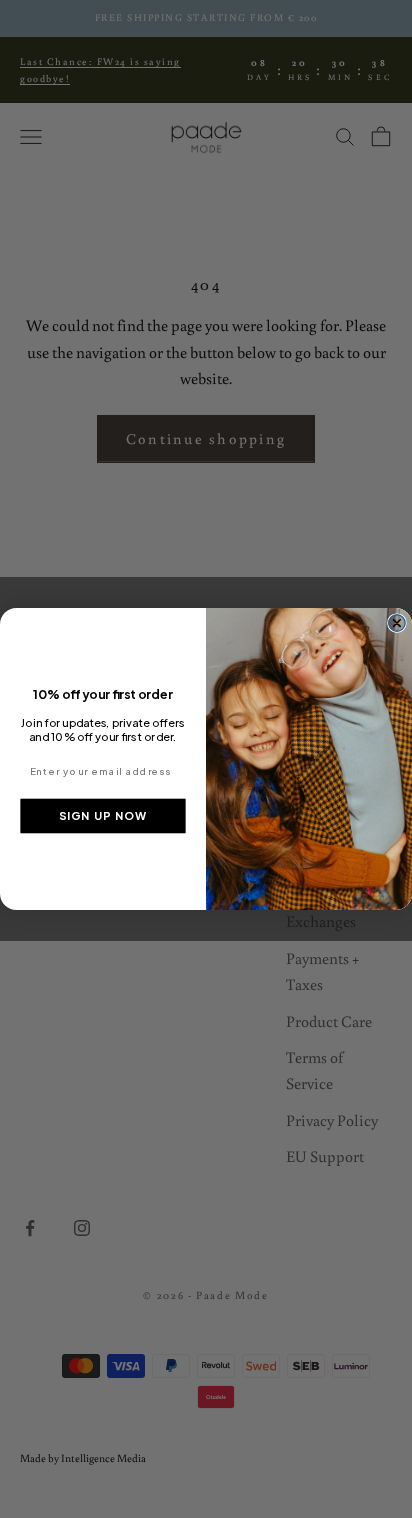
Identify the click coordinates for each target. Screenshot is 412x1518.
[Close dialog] (397, 623)
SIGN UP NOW (103, 815)
